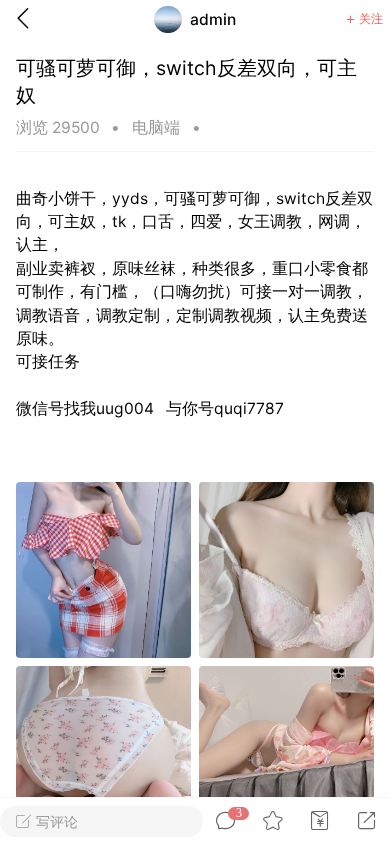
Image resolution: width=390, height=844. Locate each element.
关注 (371, 19)
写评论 (55, 822)
